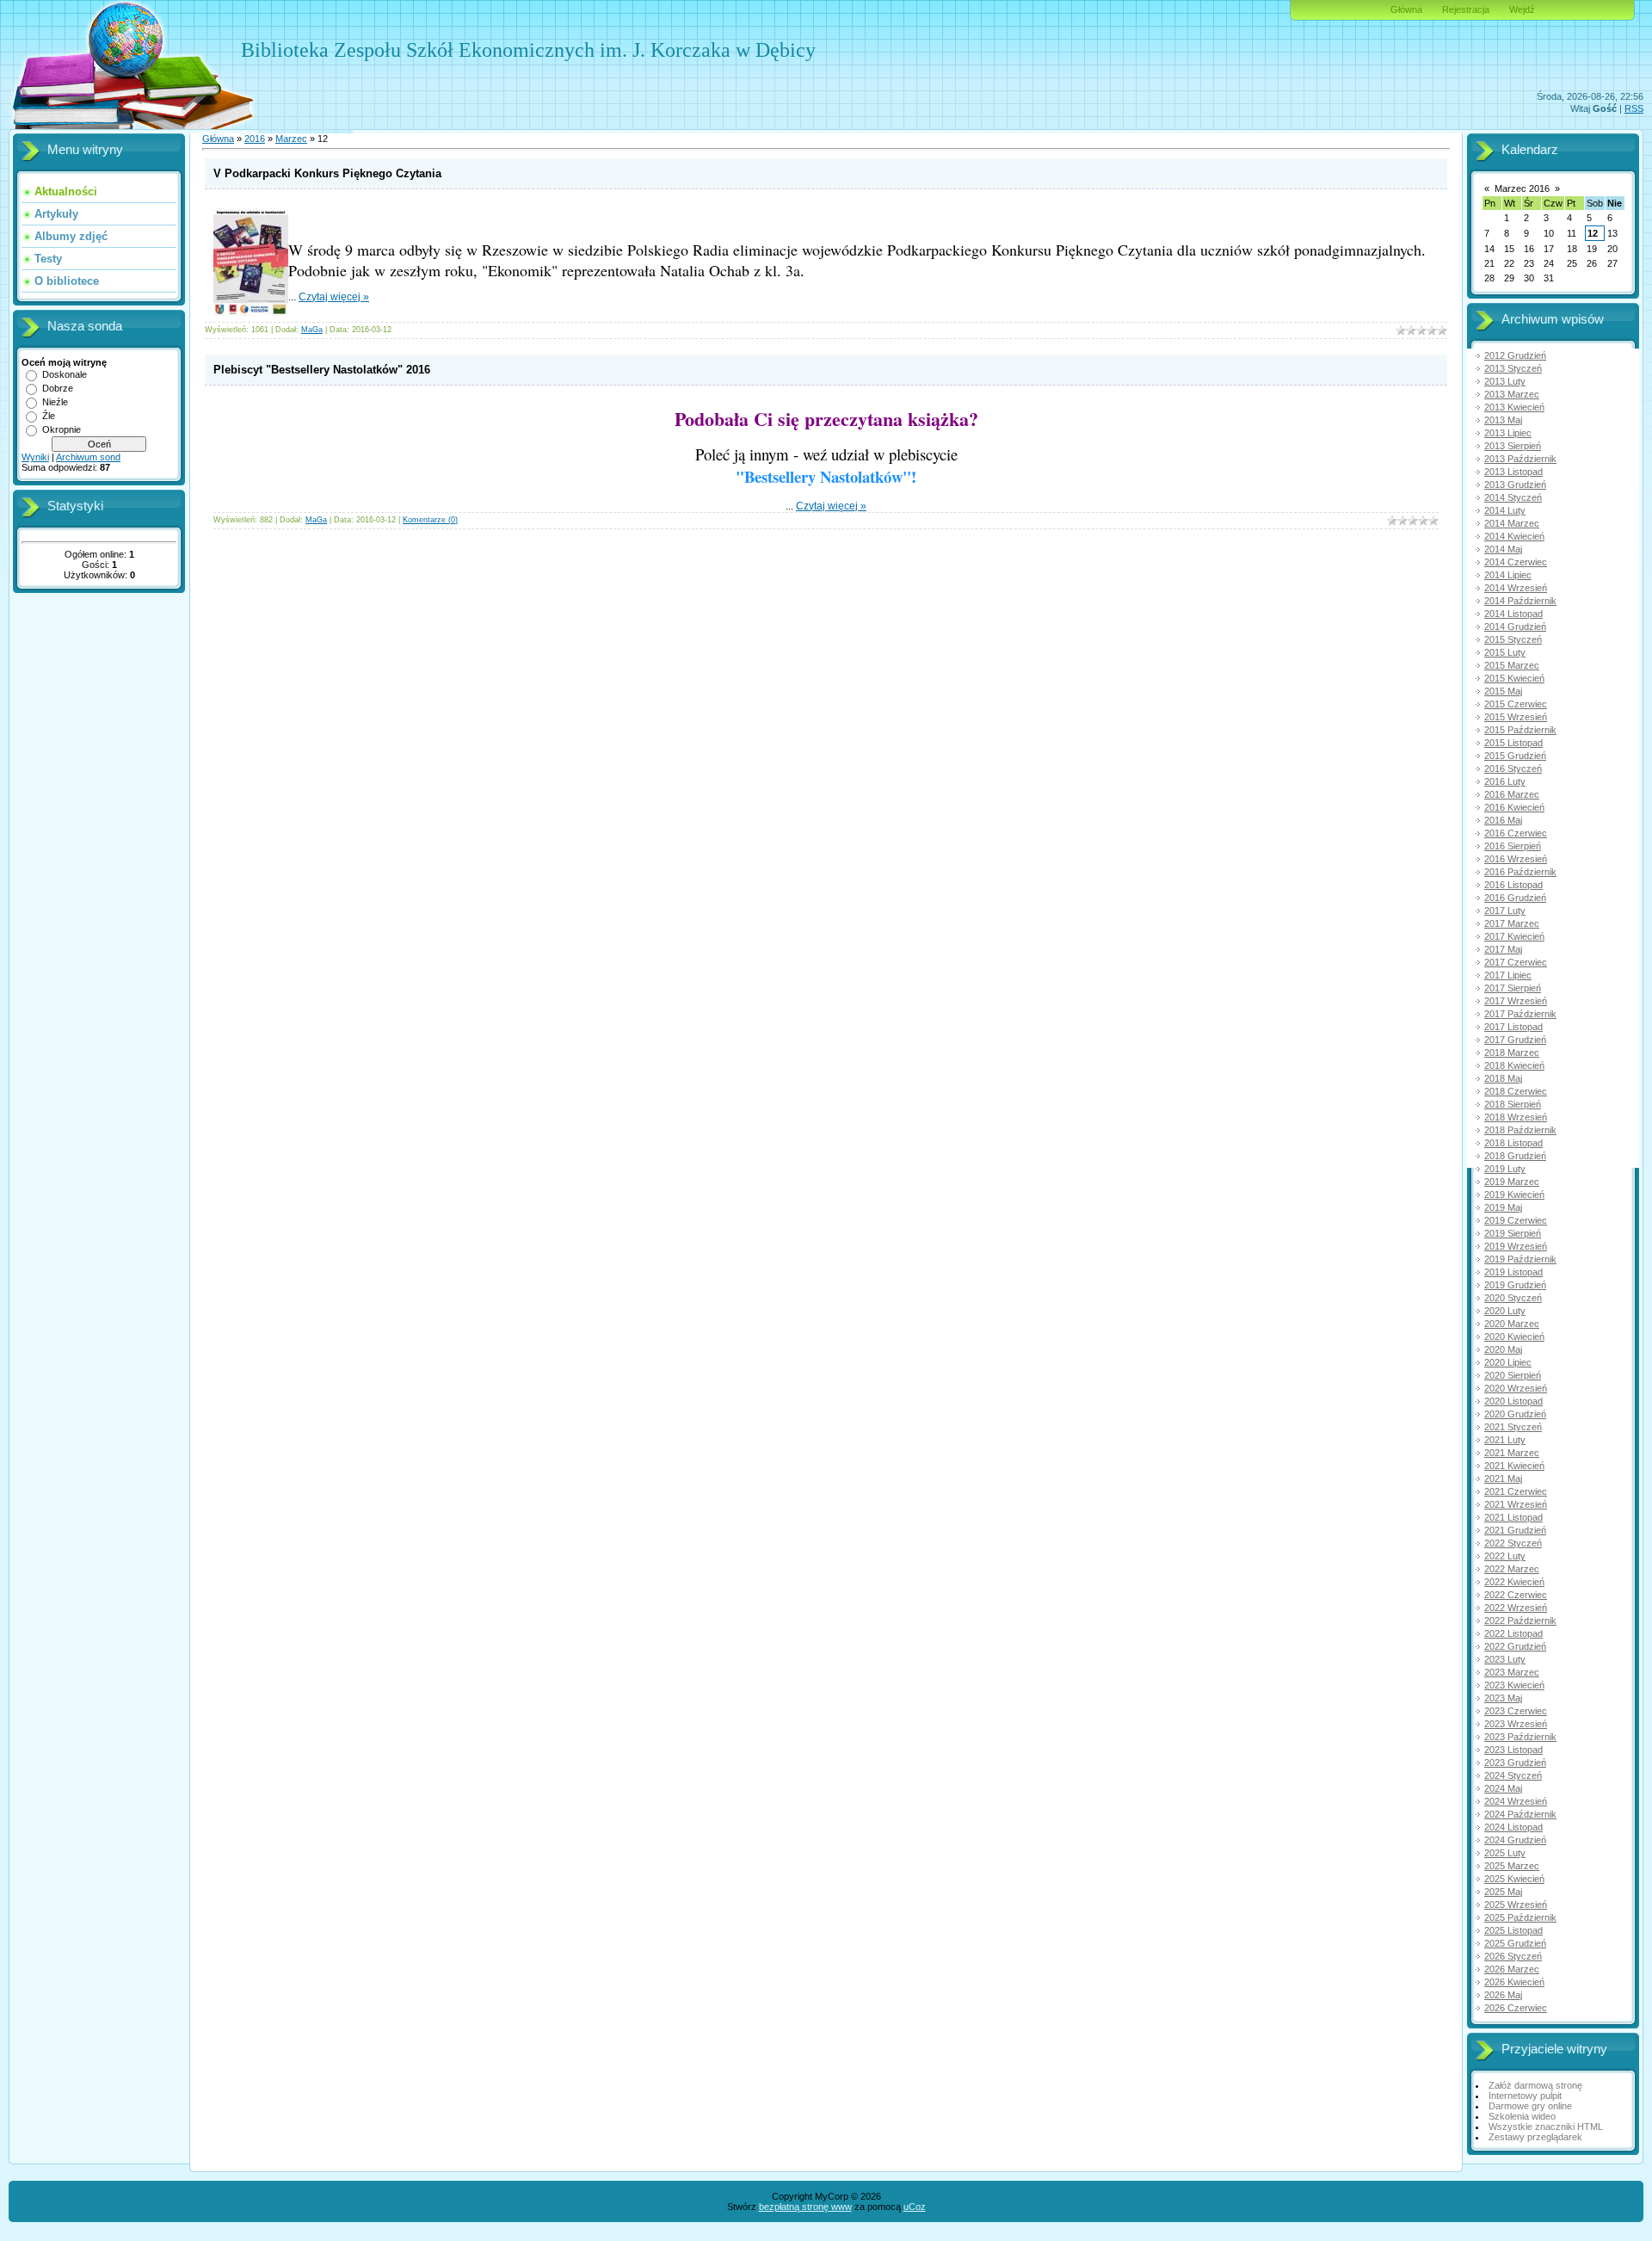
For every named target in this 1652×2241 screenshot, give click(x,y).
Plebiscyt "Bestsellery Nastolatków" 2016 (322, 370)
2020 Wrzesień (1516, 1388)
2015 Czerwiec (1516, 704)
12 (1593, 233)
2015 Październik (1520, 730)
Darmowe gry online (1530, 2106)
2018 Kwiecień (1514, 1065)
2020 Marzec (1512, 1324)
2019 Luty (1505, 1169)
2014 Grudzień (1515, 627)
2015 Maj (1503, 691)
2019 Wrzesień (1516, 1246)
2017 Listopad (1513, 1027)
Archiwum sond (88, 457)
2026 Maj (1503, 1995)
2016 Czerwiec (1516, 833)
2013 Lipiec (1508, 433)
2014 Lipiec (1508, 575)
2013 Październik (1520, 459)
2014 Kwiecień (1514, 536)
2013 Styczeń (1513, 368)
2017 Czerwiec (1516, 962)
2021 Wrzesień (1516, 1504)
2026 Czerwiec (1516, 2008)
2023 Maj (1503, 1698)
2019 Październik (1520, 1259)
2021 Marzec (1512, 1453)
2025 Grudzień (1515, 1943)
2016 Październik (1520, 872)
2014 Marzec (1512, 523)
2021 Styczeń (1513, 1427)
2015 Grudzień (1515, 756)
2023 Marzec (1512, 1672)
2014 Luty (1505, 510)
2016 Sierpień (1513, 846)
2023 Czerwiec (1516, 1711)
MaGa (312, 330)
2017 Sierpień (1513, 988)
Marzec (291, 139)
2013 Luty (1505, 381)
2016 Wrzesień (1516, 859)
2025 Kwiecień (1514, 1879)
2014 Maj (1503, 549)
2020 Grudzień (1515, 1414)
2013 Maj (1503, 420)
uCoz (915, 2207)
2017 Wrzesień (1516, 1001)
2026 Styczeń (1513, 1956)
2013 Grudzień (1515, 485)
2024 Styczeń (1513, 1775)
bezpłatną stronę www (805, 2207)
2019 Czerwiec (1516, 1220)
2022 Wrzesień (1516, 1608)
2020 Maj (1503, 1349)
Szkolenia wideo (1522, 2116)
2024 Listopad (1513, 1827)
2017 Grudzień (1515, 1040)
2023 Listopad (1513, 1750)
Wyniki (35, 457)
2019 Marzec (1512, 1182)
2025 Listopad (1513, 1930)
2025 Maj (1503, 1892)
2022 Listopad (1513, 1633)
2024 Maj (1503, 1788)
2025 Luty (1505, 1853)
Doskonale (65, 374)
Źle (49, 416)
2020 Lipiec (1508, 1362)
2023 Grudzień (1515, 1763)
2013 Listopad (1513, 472)
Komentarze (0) (430, 520)
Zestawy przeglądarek (1535, 2137)
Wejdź (1522, 9)
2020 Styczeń (1513, 1298)
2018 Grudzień (1515, 1156)
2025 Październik (1520, 1917)
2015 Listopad (1513, 743)
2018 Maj (1503, 1078)
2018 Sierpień (1513, 1104)
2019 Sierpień (1513, 1233)
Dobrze (58, 388)
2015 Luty (1505, 652)
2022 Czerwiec (1516, 1595)
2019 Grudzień (1515, 1285)
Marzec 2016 (1522, 188)
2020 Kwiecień (1514, 1337)
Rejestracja (1466, 9)
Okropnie (62, 429)
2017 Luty (1505, 911)
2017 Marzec (1512, 923)
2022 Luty (1505, 1556)
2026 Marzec (1512, 1969)
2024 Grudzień (1515, 1840)
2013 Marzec (1512, 394)
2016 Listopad (1513, 885)
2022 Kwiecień (1514, 1582)
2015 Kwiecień (1514, 678)
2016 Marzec (1512, 794)
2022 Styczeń (1513, 1543)
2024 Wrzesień (1516, 1801)
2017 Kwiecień (1514, 936)
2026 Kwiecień (1514, 1982)
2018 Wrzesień (1516, 1117)
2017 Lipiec (1508, 975)
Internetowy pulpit (1525, 2096)
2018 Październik (1520, 1130)
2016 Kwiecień (1514, 807)
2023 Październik (1520, 1737)
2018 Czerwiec (1516, 1091)
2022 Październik (1520, 1621)
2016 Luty (1505, 781)
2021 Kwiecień (1514, 1466)
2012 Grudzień (1515, 355)
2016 (255, 139)
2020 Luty (1505, 1311)
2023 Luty (1505, 1659)
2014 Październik (1520, 601)
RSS (1634, 108)
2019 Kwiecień (1514, 1195)
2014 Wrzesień (1516, 588)
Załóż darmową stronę (1535, 2085)
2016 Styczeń (1513, 769)
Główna (1406, 9)
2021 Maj (1503, 1479)
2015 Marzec (1512, 665)
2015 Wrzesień (1516, 717)
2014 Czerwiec (1516, 562)
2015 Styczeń (1513, 639)
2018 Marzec (1512, 1053)
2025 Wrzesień (1516, 1905)
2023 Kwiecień (1514, 1685)
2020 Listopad (1513, 1401)
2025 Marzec (1512, 1866)
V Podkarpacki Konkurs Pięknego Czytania (327, 173)
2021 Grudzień (1515, 1530)
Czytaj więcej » (334, 297)
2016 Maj (1503, 820)
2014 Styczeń (1513, 497)
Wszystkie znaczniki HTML (1546, 2127)
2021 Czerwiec (1516, 1491)
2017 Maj (1503, 949)
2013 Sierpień (1513, 446)
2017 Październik (1520, 1014)
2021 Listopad (1513, 1517)
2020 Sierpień (1513, 1375)
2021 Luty (1505, 1440)
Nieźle (55, 402)
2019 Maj (1503, 1207)
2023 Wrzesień (1516, 1724)
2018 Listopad (1513, 1143)
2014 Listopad (1513, 614)
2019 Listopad (1513, 1272)
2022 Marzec (1512, 1569)
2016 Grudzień (1515, 898)
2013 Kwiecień (1514, 407)
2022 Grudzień (1515, 1646)
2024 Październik (1520, 1814)
